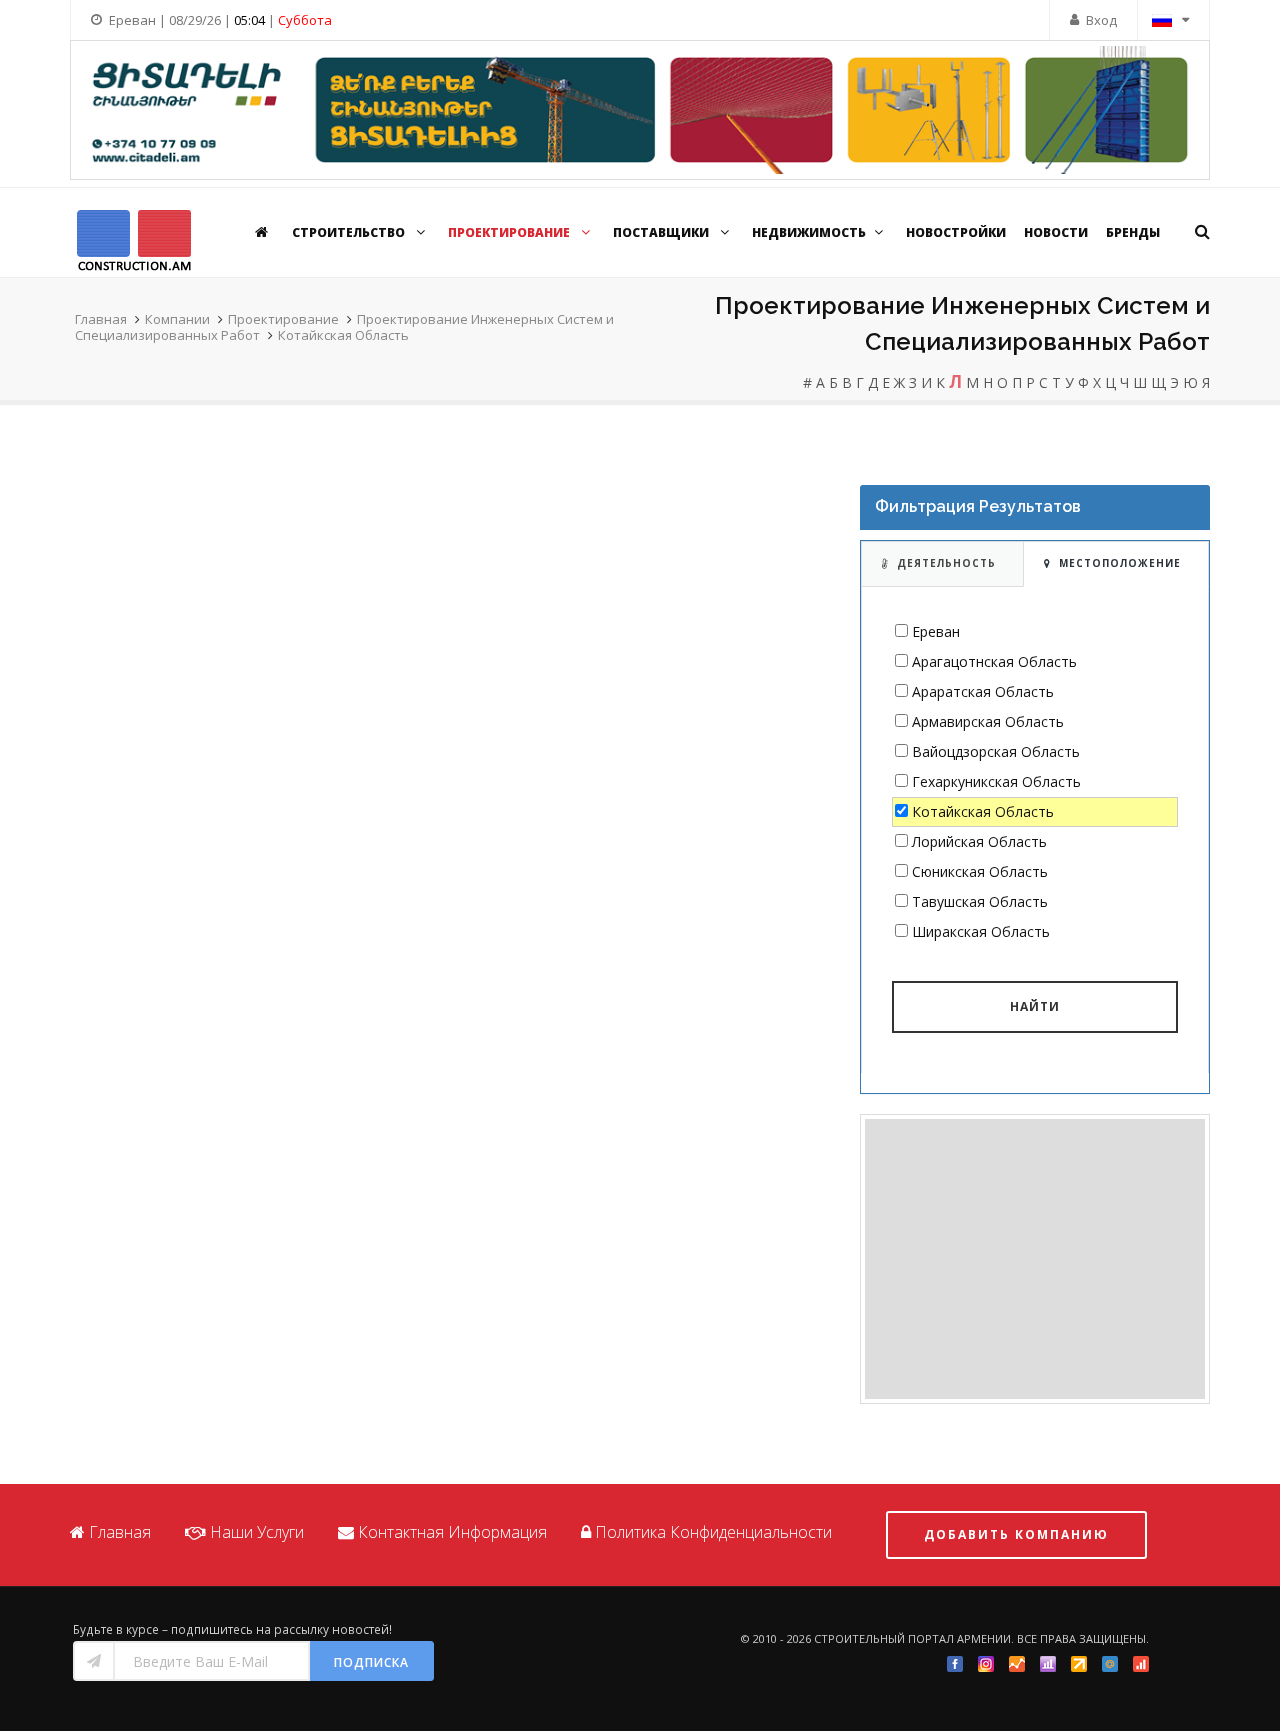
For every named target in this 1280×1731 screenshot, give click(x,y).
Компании (177, 319)
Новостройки (956, 232)
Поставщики (662, 232)
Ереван (936, 631)
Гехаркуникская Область (996, 781)
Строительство (350, 232)
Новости (1056, 232)
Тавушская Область (980, 901)
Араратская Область (983, 691)
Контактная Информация (452, 1532)
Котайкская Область (343, 335)
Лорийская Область (979, 841)
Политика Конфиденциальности (713, 1532)
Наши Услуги (257, 1532)
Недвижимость (809, 232)
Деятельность (946, 563)
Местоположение (1120, 563)
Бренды (1133, 232)
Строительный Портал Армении (912, 1638)
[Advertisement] (1035, 1259)
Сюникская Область (980, 871)
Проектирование (510, 232)
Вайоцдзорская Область (996, 751)
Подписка (371, 1662)
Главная (101, 319)
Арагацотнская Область (994, 661)
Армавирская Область (988, 721)
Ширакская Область (981, 931)
